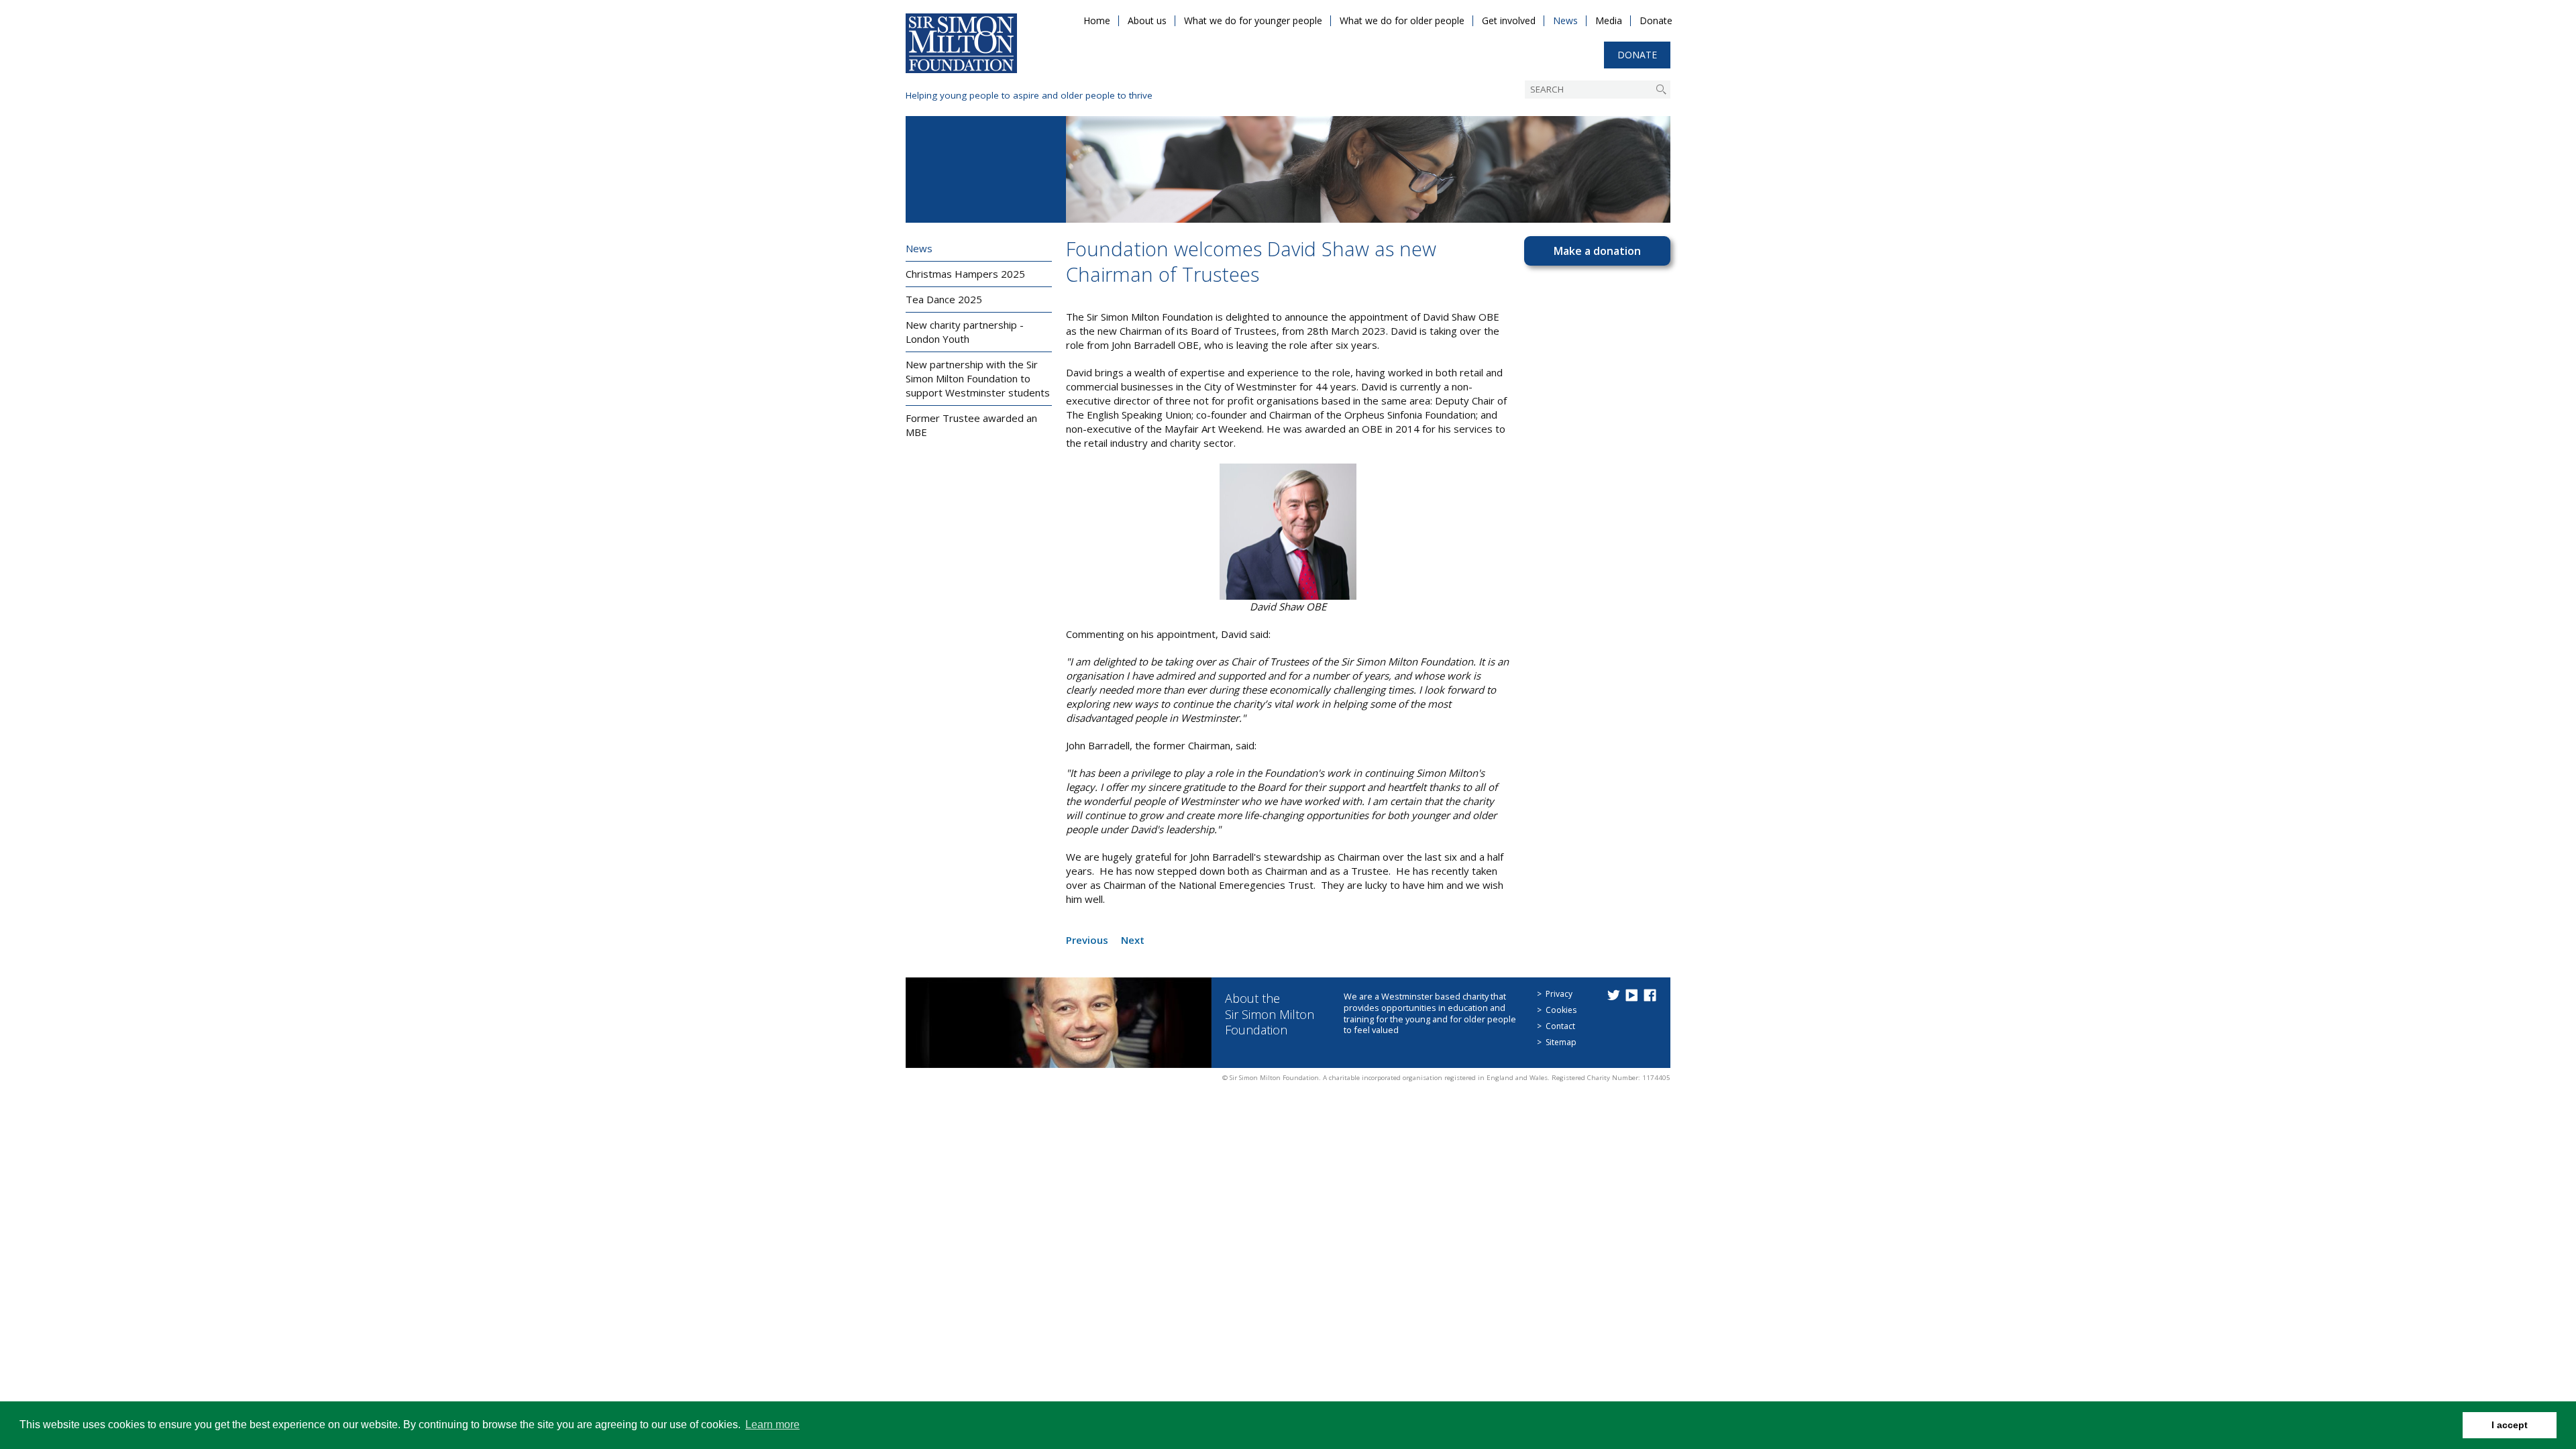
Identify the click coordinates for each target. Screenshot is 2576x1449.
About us (1147, 20)
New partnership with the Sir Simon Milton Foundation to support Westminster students (978, 378)
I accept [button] (2510, 1425)
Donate (1656, 20)
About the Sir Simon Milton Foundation (1270, 1014)
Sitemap (1561, 1042)
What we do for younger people (1253, 20)
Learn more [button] (772, 1425)
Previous (1087, 940)
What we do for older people (1402, 20)
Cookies (1561, 1010)
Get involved (1509, 20)
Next (1133, 940)
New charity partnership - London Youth (965, 332)
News (1565, 20)
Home (1097, 20)
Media (1609, 20)
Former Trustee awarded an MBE (971, 425)
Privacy (1559, 994)
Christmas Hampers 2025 (965, 274)
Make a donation (1597, 251)
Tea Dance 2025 (944, 299)
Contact (1560, 1026)
